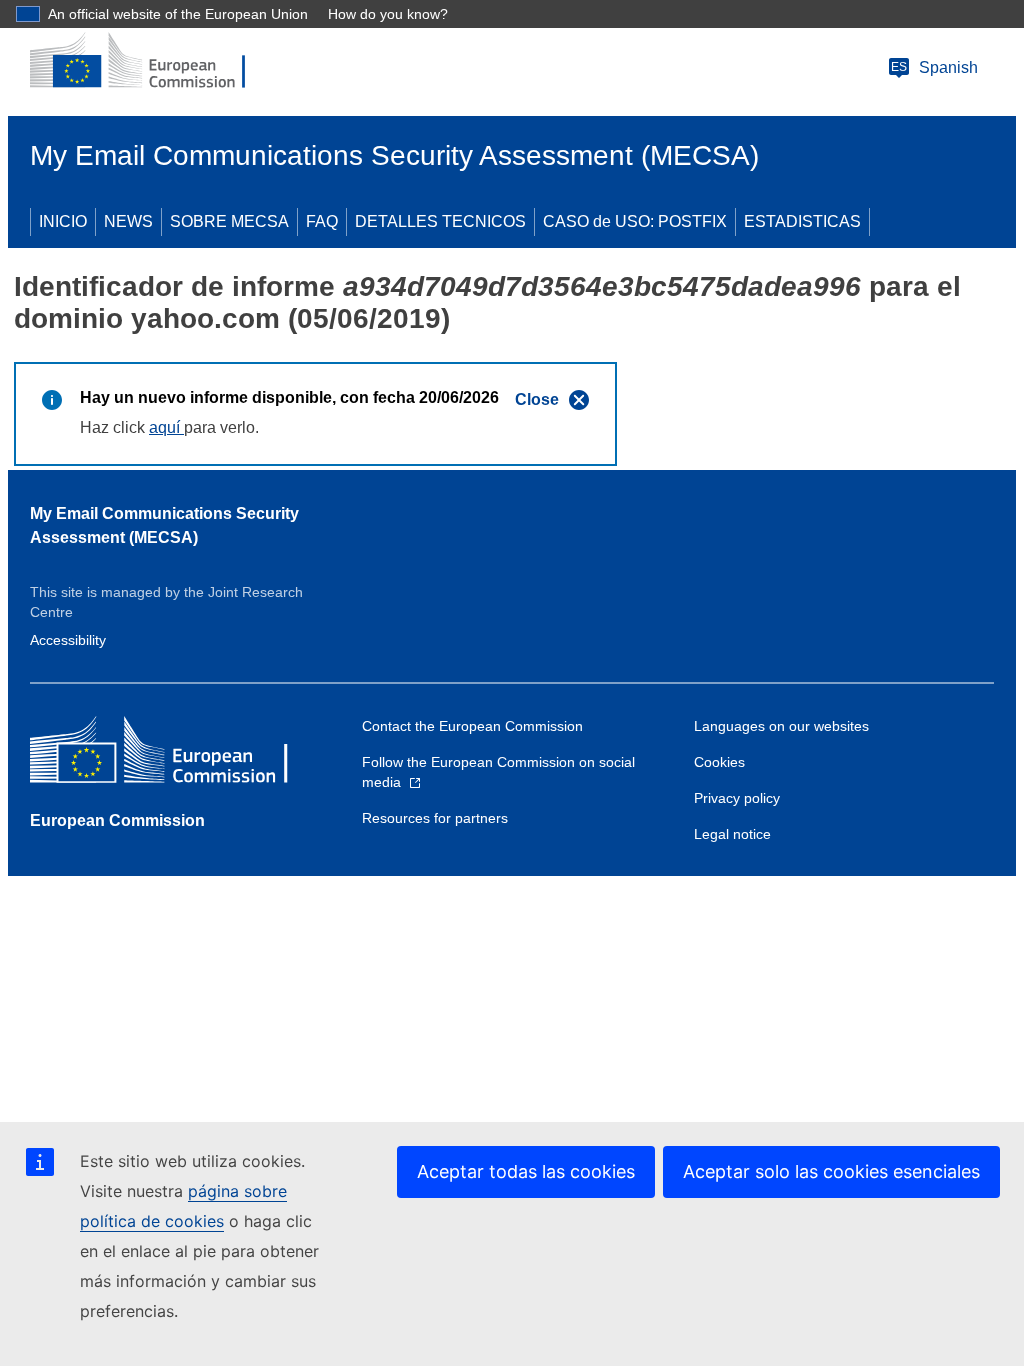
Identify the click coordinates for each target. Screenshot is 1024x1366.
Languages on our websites (781, 726)
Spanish (934, 67)
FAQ (322, 221)
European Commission (117, 820)
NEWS (128, 221)
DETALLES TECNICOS (440, 221)
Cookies (719, 762)
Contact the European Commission (472, 726)
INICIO (63, 221)
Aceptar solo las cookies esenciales (831, 1171)
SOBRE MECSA (229, 221)
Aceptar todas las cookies (526, 1171)
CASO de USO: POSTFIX (635, 221)
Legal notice (732, 834)
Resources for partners (435, 818)
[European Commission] (151, 62)
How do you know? (388, 14)
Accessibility (68, 640)
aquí (166, 427)
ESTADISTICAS (802, 221)
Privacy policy (737, 798)
